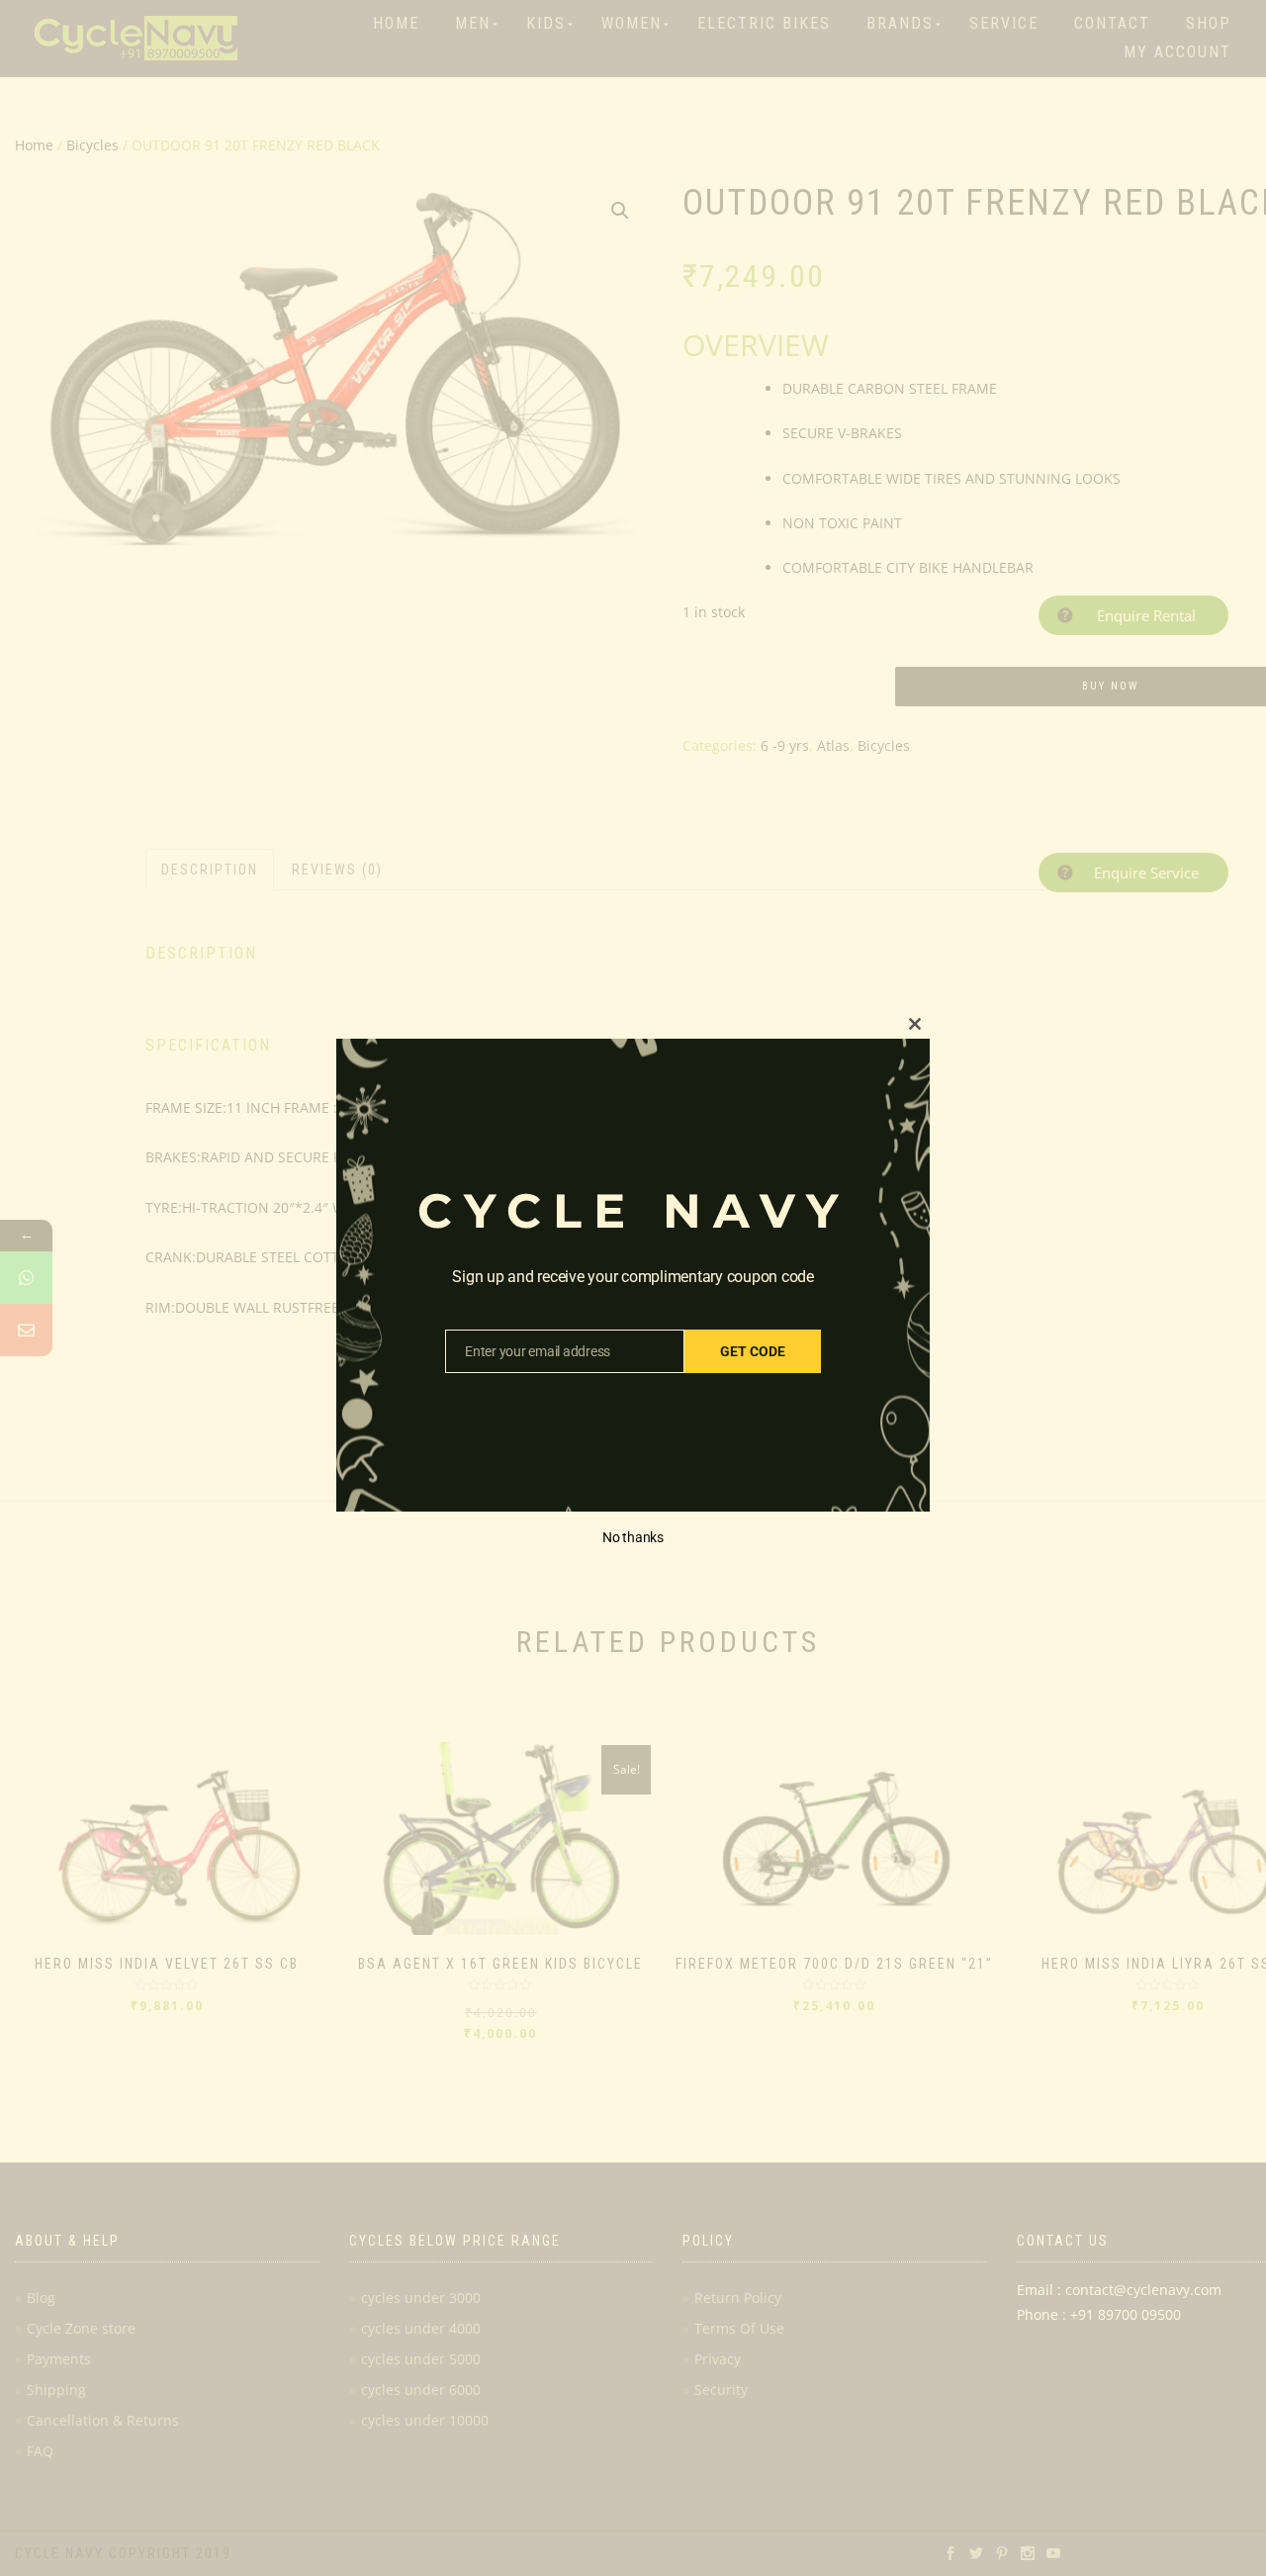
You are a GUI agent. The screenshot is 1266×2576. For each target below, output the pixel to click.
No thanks (633, 1537)
